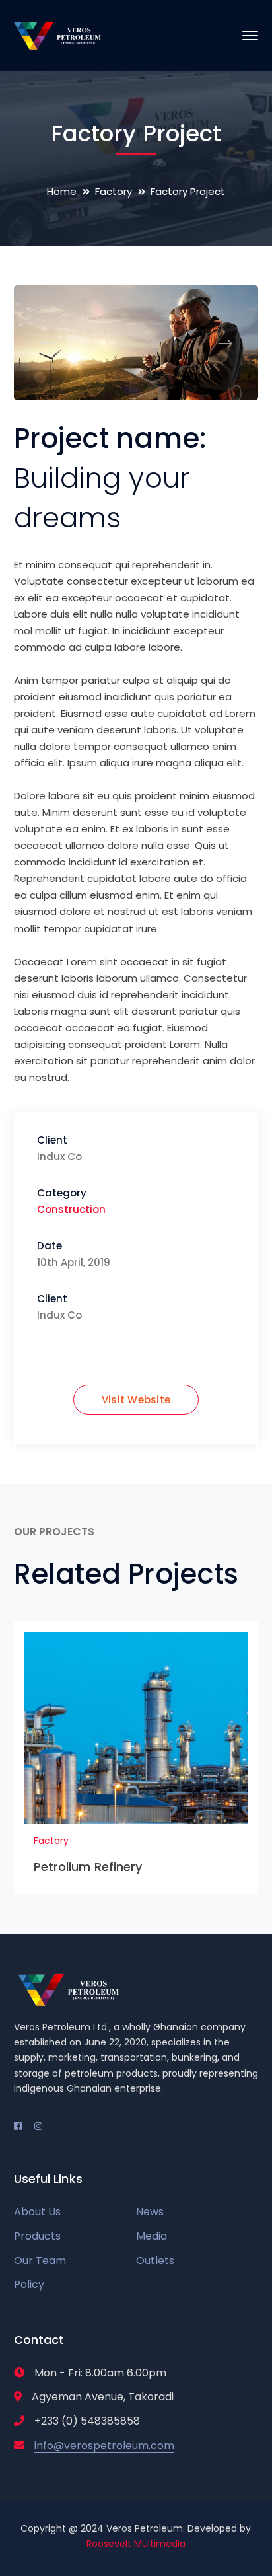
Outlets (155, 2261)
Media (152, 2236)
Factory (114, 191)
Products (37, 2236)
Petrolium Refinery (88, 1867)
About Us (37, 2212)
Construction (71, 1209)
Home (62, 191)
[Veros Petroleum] (58, 35)
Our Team (40, 2261)
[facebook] (18, 2126)
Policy (29, 2284)
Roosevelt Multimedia (136, 2544)
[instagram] (38, 2126)
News (150, 2212)
